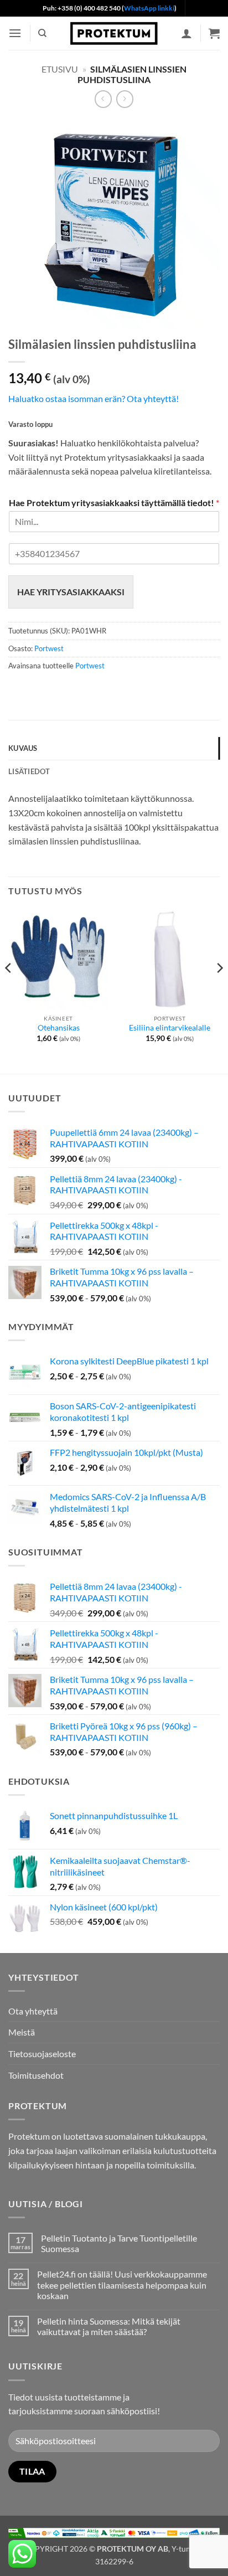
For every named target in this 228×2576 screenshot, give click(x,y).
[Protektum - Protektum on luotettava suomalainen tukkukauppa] (114, 33)
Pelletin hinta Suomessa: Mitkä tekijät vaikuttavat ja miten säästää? (109, 2326)
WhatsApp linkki (149, 8)
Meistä (22, 2032)
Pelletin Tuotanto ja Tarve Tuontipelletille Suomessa (119, 2243)
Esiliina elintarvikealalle (170, 1028)
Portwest (49, 648)
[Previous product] (125, 99)
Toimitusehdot (36, 2075)
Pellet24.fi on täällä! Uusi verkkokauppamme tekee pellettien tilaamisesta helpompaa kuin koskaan (122, 2284)
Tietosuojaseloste (42, 2054)
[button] (15, 33)
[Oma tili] (186, 33)
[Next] (219, 990)
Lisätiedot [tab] (29, 771)
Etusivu (60, 69)
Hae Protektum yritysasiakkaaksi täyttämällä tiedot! (114, 503)
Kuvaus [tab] (23, 748)
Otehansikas (59, 1028)
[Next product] (103, 99)
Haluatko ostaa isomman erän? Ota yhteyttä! (94, 398)
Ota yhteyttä (33, 2011)
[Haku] (42, 33)
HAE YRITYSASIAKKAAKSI (71, 592)
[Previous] (9, 990)
